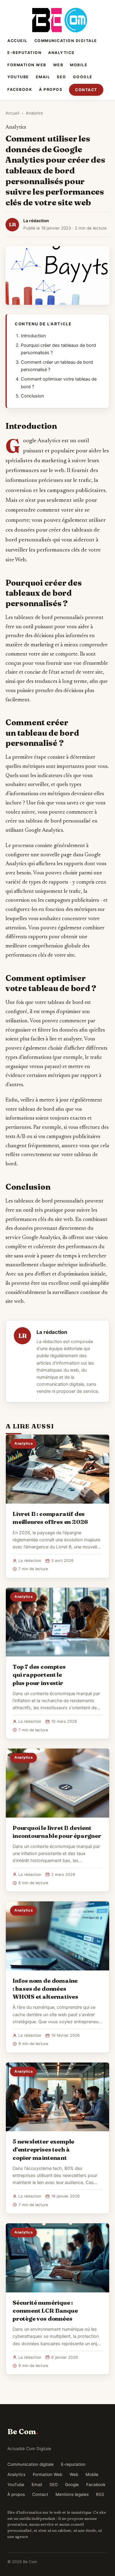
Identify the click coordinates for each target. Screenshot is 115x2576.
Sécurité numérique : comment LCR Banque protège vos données (45, 2311)
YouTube (18, 77)
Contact (86, 90)
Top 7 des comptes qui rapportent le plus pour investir (39, 1675)
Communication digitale (66, 41)
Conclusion (32, 396)
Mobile (79, 65)
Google (83, 77)
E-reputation (24, 53)
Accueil (17, 41)
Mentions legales (72, 2494)
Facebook (20, 89)
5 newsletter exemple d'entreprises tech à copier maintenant (43, 2149)
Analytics (61, 53)
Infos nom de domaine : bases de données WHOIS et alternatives (45, 1989)
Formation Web (27, 65)
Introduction (33, 336)
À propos (51, 89)
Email (43, 77)
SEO (61, 77)
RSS (100, 2494)
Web (58, 65)
